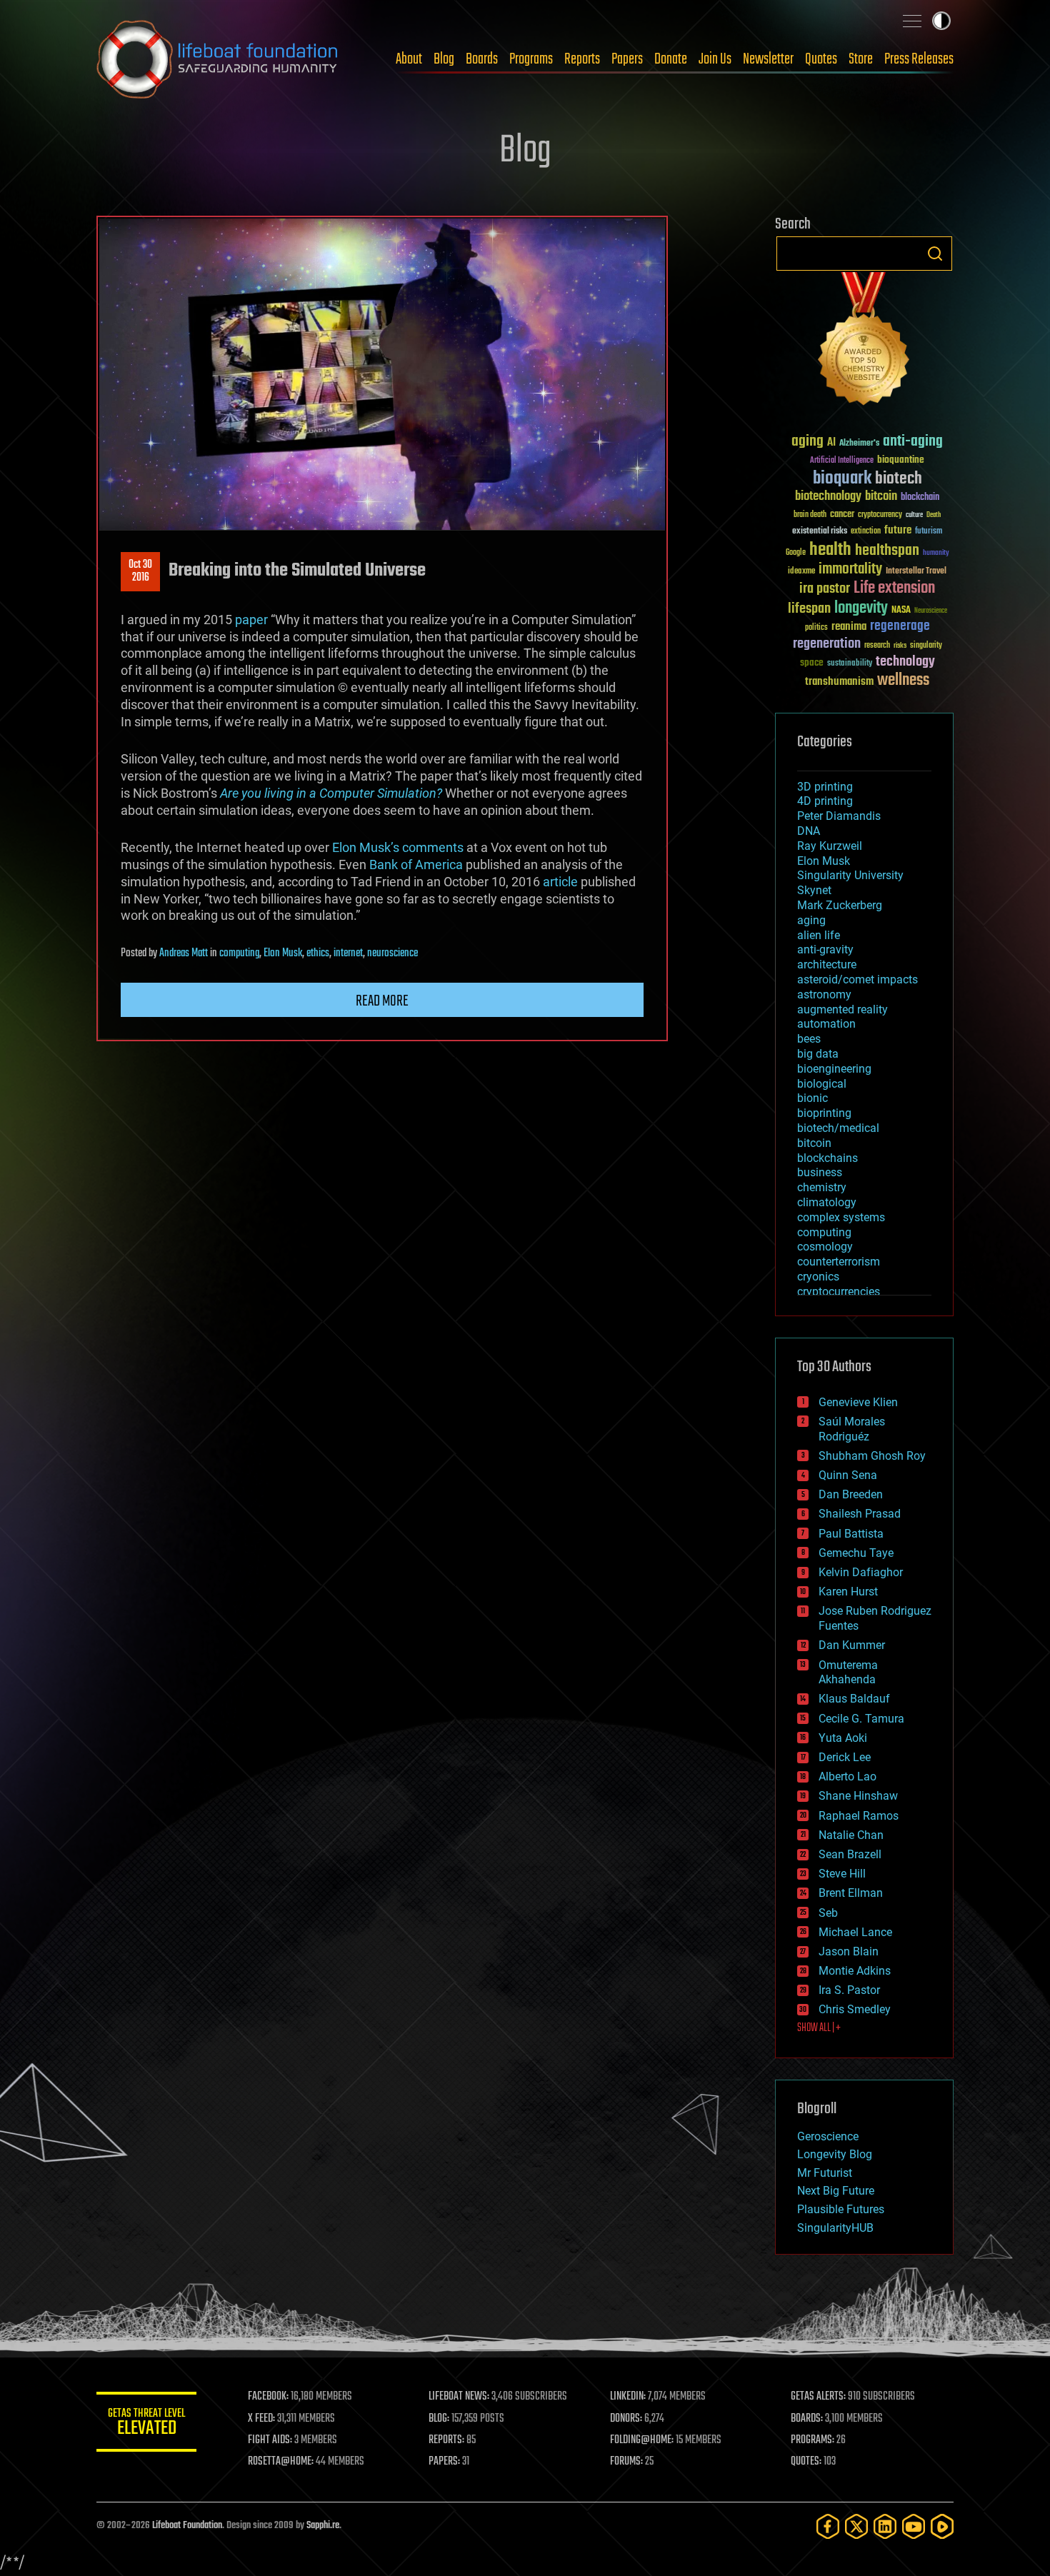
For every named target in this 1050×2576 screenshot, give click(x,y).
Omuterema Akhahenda (848, 1673)
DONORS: (626, 2419)
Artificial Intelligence (842, 461)
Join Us (715, 59)
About (409, 59)
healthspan (887, 551)
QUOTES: (806, 2462)
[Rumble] (942, 2526)
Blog (444, 59)
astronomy (824, 994)
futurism (929, 532)
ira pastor (825, 589)
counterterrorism (839, 1262)
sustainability (850, 664)
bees (809, 1039)
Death (934, 515)
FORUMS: (626, 2462)
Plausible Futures (841, 2209)
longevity (861, 608)
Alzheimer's (859, 444)
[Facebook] (828, 2526)
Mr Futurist (825, 2173)
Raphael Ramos (859, 1816)
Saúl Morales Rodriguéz (852, 1429)
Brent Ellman (851, 1893)
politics (816, 628)
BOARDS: (807, 2419)
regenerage (900, 626)
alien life (819, 935)
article (560, 882)
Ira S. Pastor (849, 1990)
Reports (582, 59)
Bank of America (416, 864)
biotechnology (828, 497)
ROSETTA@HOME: (281, 2462)
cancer (842, 515)
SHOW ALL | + (819, 2028)
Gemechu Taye (856, 1553)
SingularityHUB (835, 2228)
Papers (627, 59)
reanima (849, 627)
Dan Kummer (852, 1645)
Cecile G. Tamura (861, 1719)
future (898, 530)
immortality (850, 569)
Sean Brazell (850, 1854)
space (812, 662)
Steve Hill (842, 1874)
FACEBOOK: (268, 2397)
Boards (482, 59)
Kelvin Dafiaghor (861, 1572)
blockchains (827, 1158)
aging (807, 442)
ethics (318, 953)
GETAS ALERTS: (818, 2397)
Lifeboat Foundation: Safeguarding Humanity (218, 59)
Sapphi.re (323, 2526)
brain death (810, 515)
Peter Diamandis (839, 816)
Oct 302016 (140, 571)
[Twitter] (856, 2526)
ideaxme (801, 572)
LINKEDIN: (628, 2397)
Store (861, 59)
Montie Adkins (855, 1971)
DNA (809, 831)
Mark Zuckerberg (840, 905)
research (877, 646)
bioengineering (834, 1069)
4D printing (825, 801)
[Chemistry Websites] (864, 342)
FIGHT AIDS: (270, 2440)
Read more (382, 1001)
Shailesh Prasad (860, 1514)
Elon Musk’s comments (398, 847)
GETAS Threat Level (146, 2424)
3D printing (825, 787)
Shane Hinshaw (858, 1796)
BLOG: (439, 2419)
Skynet (814, 890)
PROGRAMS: (812, 2440)
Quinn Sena (848, 1475)
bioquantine (901, 460)
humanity (936, 553)
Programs (531, 59)
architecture (827, 964)
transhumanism (839, 682)
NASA (901, 611)
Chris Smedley (855, 2009)
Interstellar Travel (916, 572)
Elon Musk (283, 953)
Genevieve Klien (858, 1402)
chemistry (822, 1187)
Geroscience (828, 2136)
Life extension (894, 588)
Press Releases (919, 59)
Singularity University (850, 875)
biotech (899, 479)
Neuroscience (931, 612)
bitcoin (881, 497)
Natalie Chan (851, 1835)
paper (251, 620)
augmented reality (842, 1009)
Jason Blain (849, 1951)
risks (900, 646)
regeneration (827, 644)
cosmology (825, 1247)
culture (914, 515)
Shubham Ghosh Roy (872, 1456)
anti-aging (913, 442)
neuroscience (392, 953)
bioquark (842, 479)
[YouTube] (914, 2526)
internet (348, 953)
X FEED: (261, 2419)
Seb (828, 1913)
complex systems (841, 1217)
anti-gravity (825, 949)
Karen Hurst (848, 1592)
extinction (866, 532)
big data (818, 1054)
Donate (671, 59)
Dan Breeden (851, 1494)
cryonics (818, 1277)
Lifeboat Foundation (187, 2526)
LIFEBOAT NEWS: (459, 2397)
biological (822, 1084)
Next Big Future (836, 2191)
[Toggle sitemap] (912, 21)
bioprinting (824, 1113)
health (830, 550)
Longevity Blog (835, 2154)
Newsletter (768, 59)
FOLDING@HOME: (642, 2440)
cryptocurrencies (839, 1292)
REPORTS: (446, 2440)
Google (796, 553)
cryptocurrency (880, 515)
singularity (926, 646)
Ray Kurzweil (830, 846)
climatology (827, 1202)
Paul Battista (851, 1534)
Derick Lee (845, 1757)
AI (831, 443)
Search (935, 254)
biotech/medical (838, 1128)
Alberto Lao (847, 1776)
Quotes (821, 59)
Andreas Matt (184, 953)
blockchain (920, 498)
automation (826, 1024)
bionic (812, 1098)
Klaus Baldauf (854, 1699)
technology (905, 662)
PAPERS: (444, 2462)
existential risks (820, 532)
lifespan (809, 609)
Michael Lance (855, 1932)
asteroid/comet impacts (857, 979)
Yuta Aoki (843, 1738)
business (820, 1172)
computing (239, 953)
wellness (903, 681)
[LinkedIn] (885, 2526)
